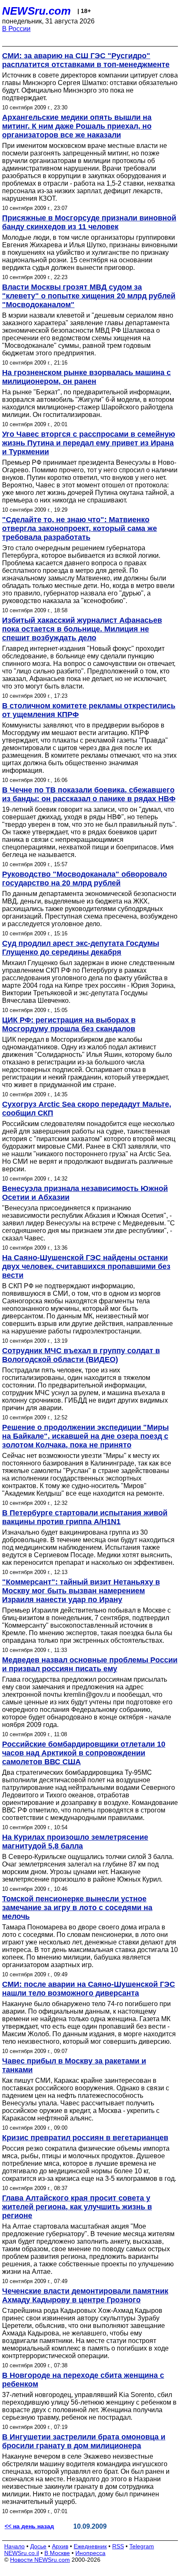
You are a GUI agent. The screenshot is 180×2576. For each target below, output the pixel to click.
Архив (60, 2546)
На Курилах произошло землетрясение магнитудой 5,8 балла (75, 1842)
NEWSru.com (36, 11)
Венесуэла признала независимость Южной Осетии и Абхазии (85, 1193)
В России (16, 29)
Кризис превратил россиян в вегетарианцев (85, 2138)
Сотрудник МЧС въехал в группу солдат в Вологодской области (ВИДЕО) (81, 1355)
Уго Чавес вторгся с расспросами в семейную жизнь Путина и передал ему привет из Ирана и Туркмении (89, 443)
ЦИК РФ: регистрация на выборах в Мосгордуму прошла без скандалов (69, 1024)
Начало (14, 2546)
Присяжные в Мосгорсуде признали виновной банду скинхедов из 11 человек (89, 222)
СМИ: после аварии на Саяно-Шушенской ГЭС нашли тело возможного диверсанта (89, 1989)
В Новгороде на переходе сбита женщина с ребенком (83, 2380)
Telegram (142, 2546)
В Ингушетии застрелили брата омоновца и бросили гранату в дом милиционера (84, 2441)
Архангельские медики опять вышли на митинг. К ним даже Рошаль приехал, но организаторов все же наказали (77, 126)
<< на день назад (29, 2526)
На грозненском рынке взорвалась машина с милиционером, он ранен (86, 377)
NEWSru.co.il (22, 2553)
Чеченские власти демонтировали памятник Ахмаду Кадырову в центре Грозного (85, 2295)
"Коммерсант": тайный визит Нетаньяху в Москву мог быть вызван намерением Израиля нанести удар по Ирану (81, 1591)
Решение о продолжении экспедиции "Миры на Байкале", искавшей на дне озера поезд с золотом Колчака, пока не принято (85, 1436)
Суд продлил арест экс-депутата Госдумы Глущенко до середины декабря (81, 948)
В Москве (57, 2553)
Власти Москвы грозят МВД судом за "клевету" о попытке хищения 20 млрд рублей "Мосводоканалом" (89, 296)
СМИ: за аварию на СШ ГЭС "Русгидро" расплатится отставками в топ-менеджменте (86, 60)
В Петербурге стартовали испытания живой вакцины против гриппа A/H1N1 (85, 1517)
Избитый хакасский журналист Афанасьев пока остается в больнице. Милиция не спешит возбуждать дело (82, 629)
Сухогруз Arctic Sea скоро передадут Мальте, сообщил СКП (87, 1109)
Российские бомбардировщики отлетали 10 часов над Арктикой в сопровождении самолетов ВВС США (84, 1753)
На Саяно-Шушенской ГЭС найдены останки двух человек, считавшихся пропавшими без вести (86, 1266)
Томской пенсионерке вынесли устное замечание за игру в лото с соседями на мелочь (77, 1908)
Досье (38, 2546)
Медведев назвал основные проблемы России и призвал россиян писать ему (90, 1664)
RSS (118, 2546)
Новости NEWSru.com (40, 2560)
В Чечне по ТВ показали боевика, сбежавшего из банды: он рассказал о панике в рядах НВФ (89, 794)
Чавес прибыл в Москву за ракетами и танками (74, 2065)
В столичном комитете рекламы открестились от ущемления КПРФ (89, 710)
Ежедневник (90, 2546)
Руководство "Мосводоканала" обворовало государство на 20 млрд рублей (85, 879)
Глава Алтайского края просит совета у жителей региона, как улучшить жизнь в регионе (77, 2207)
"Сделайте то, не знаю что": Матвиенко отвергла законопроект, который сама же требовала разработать (80, 528)
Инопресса (90, 2553)
